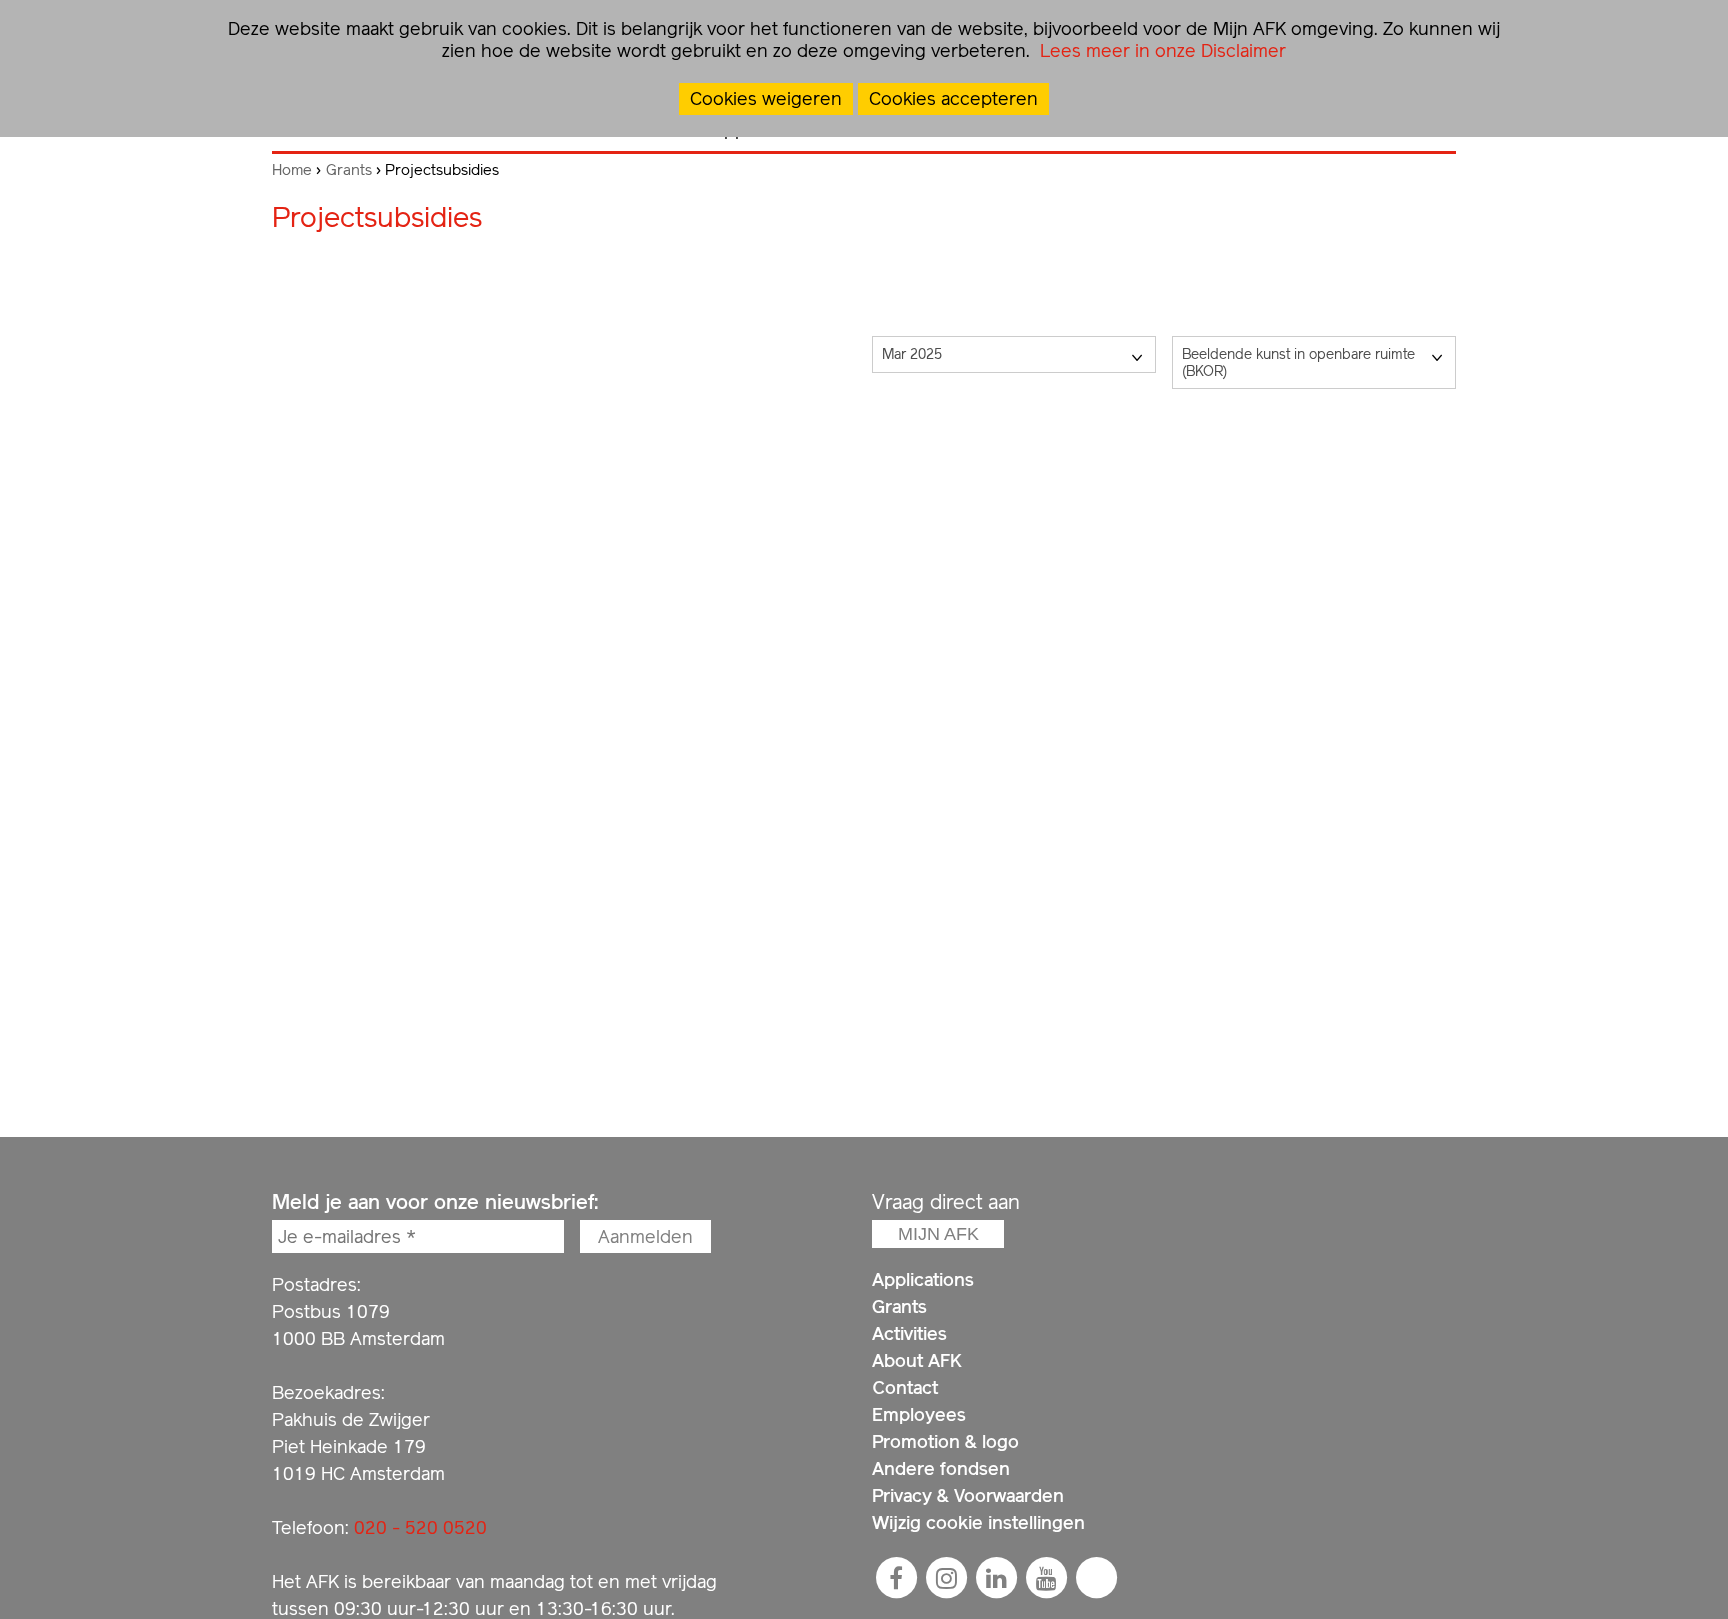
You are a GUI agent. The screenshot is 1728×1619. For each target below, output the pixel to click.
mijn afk (938, 1234)
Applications (923, 1279)
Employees (919, 1414)
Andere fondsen (941, 1468)
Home (292, 170)
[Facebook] (896, 1578)
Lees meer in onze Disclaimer (1160, 50)
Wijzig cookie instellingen (978, 1522)
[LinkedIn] (996, 1578)
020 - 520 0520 (420, 1527)
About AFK (917, 1360)
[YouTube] (1046, 1578)
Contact (905, 1387)
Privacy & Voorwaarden (968, 1495)
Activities (909, 1333)
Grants (349, 170)
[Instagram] (946, 1578)
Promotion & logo (945, 1441)
